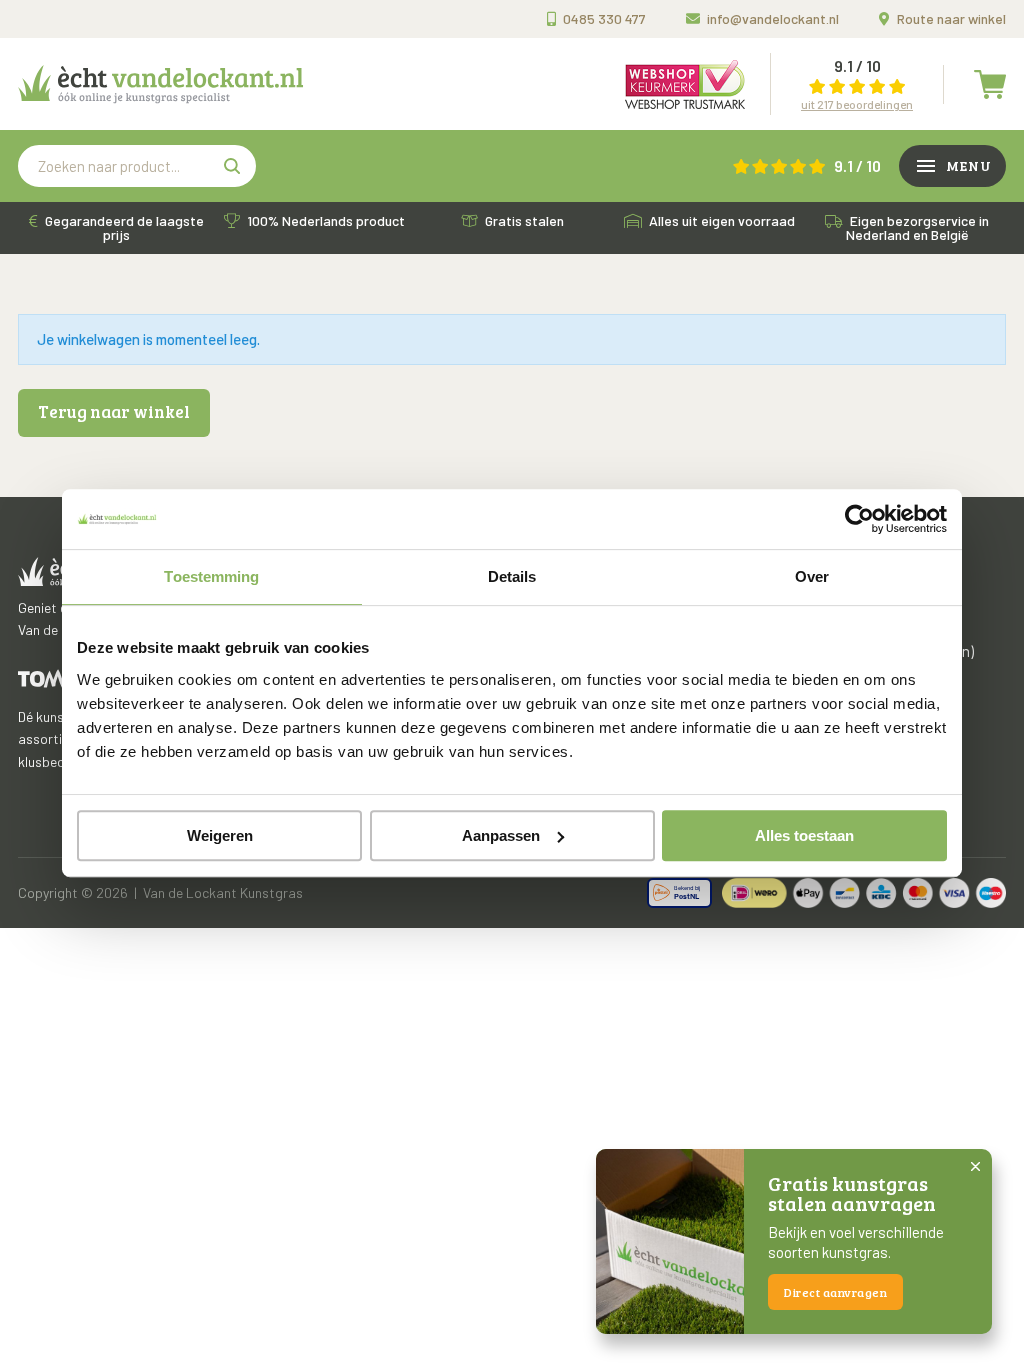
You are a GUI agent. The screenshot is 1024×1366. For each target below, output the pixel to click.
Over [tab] (812, 576)
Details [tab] (512, 576)
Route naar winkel (951, 18)
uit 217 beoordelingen (857, 104)
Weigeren (220, 835)
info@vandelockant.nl (773, 18)
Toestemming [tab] (211, 576)
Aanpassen (501, 835)
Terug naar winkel (114, 411)
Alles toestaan (804, 835)
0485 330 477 (604, 18)
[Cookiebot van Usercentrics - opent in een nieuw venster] (859, 519)
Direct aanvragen (835, 1292)
